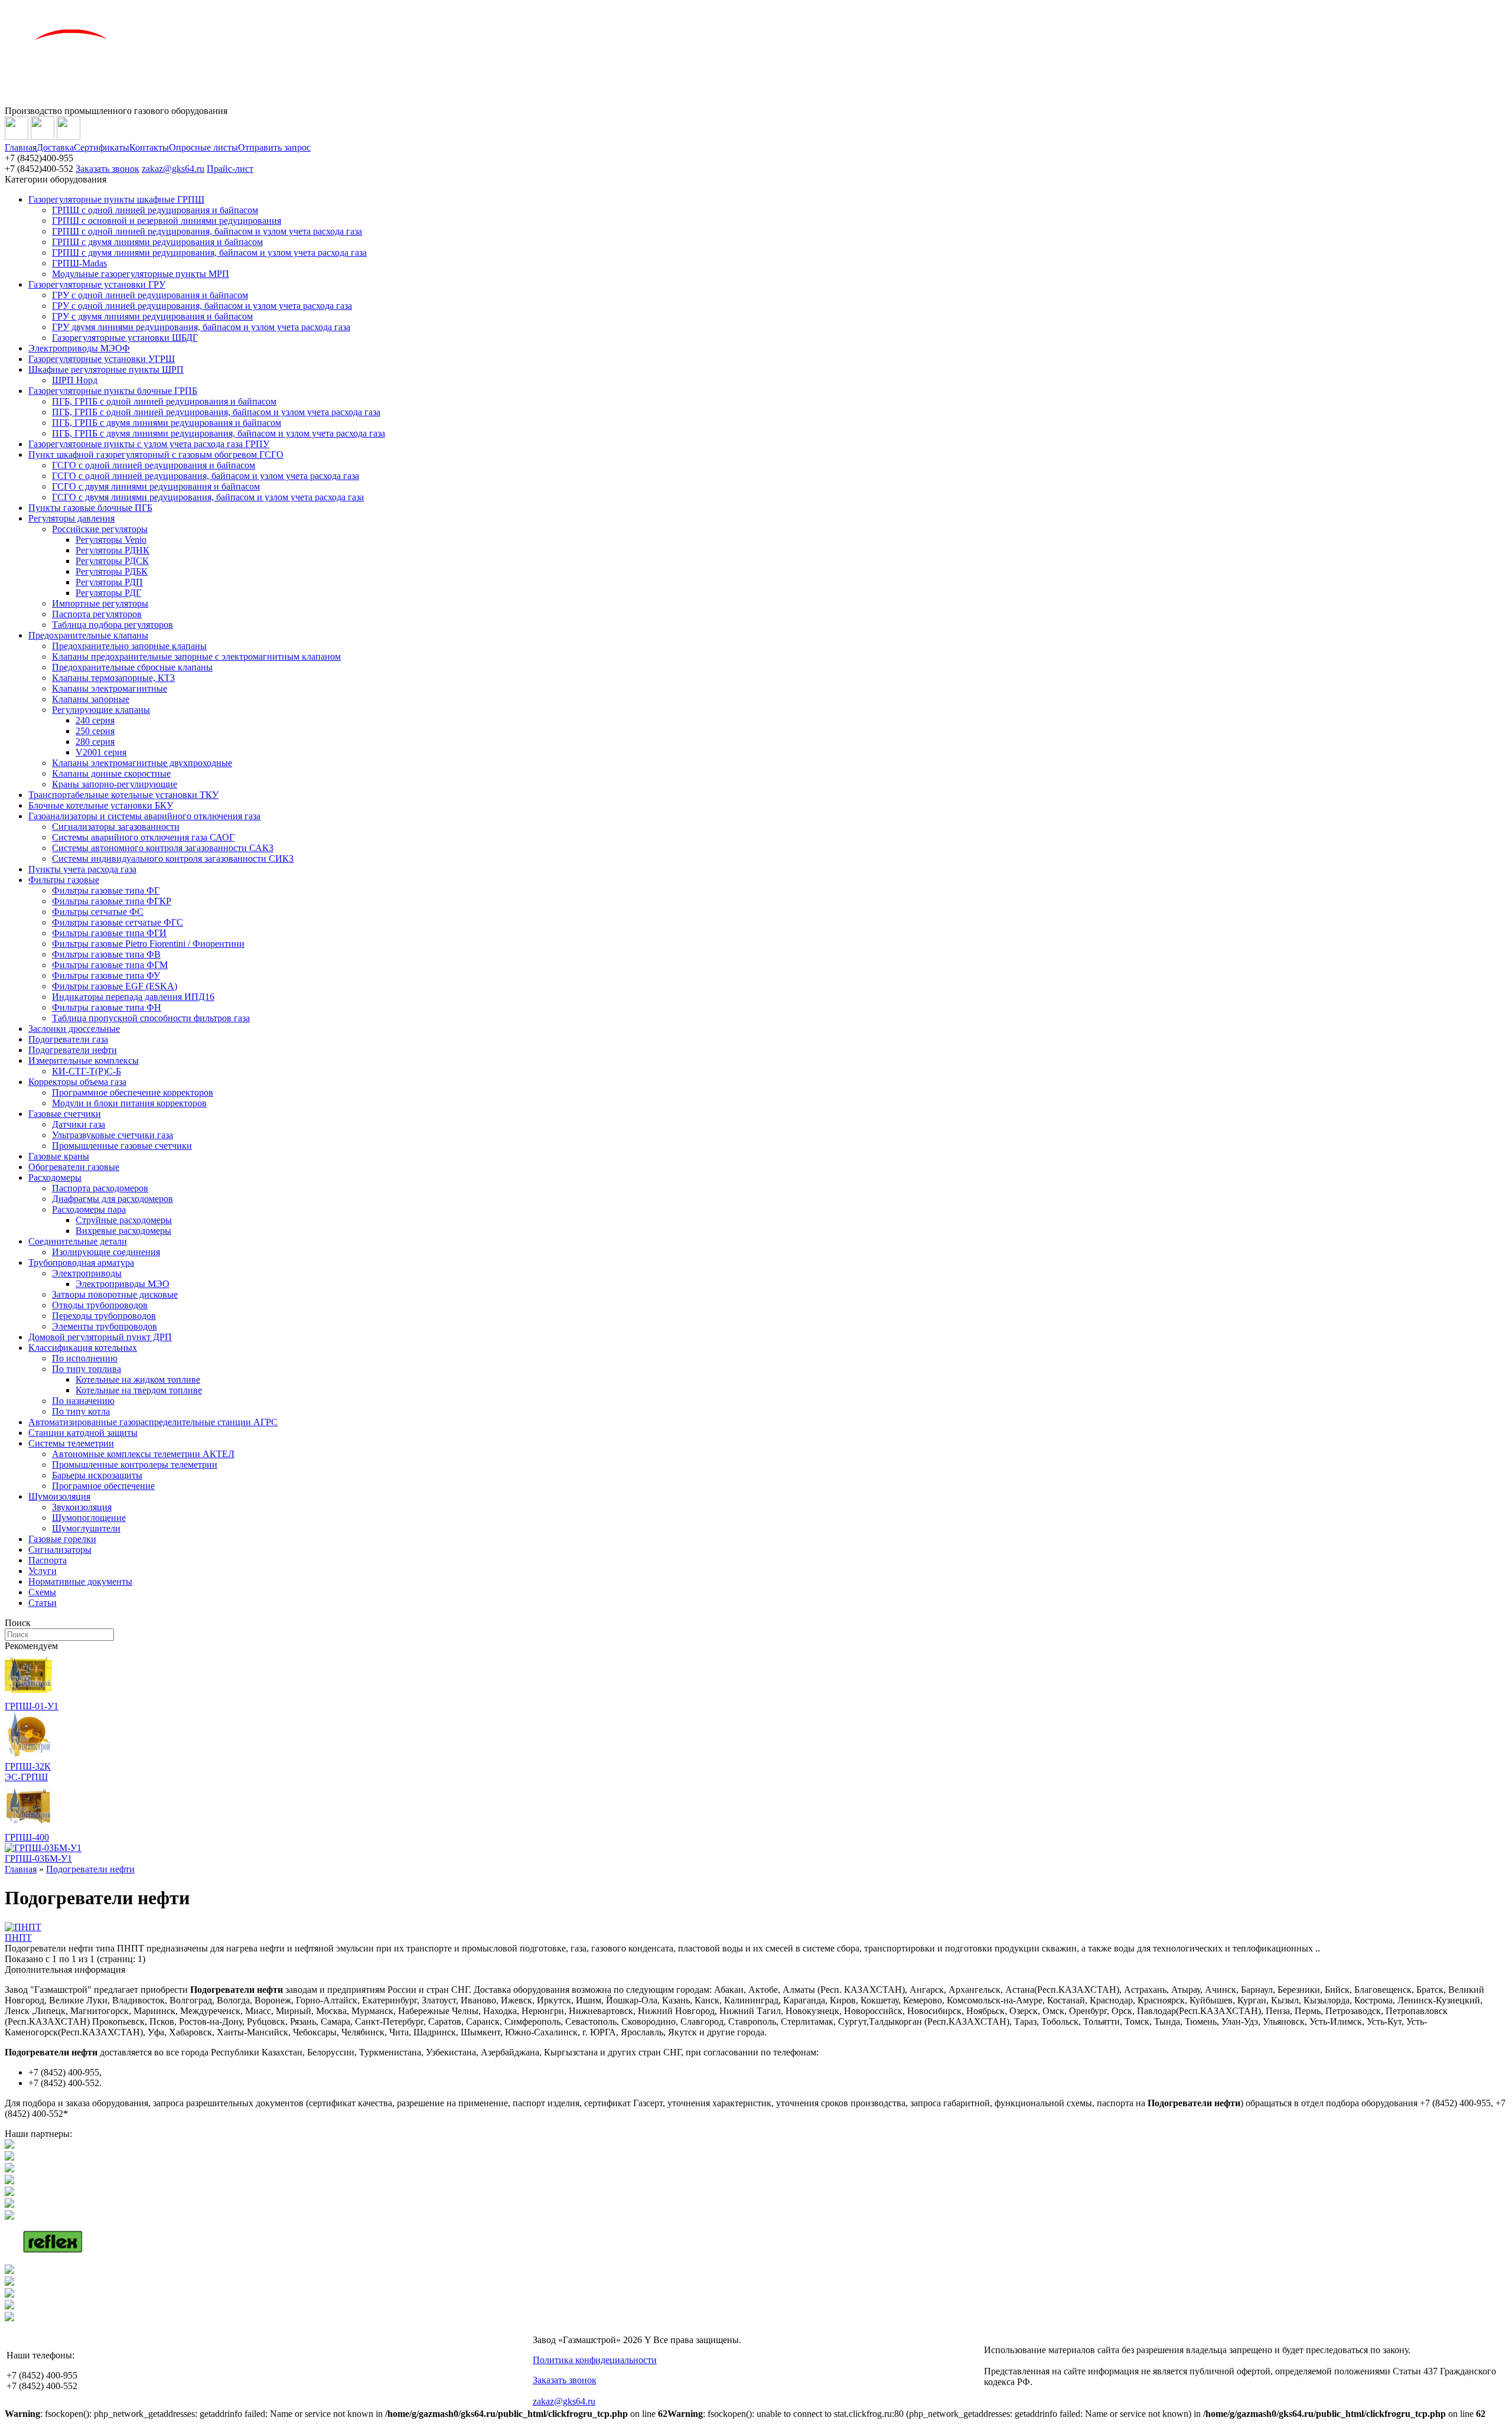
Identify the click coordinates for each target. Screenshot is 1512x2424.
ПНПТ (18, 1938)
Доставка (55, 147)
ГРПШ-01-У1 (32, 1706)
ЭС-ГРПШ (26, 1777)
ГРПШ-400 (27, 1837)
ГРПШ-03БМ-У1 (38, 1858)
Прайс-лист (230, 169)
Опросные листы (203, 147)
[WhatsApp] (43, 137)
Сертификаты (102, 147)
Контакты (149, 147)
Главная (21, 147)
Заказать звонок (107, 169)
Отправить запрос (274, 147)
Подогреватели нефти (90, 1869)
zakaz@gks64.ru (173, 169)
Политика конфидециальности (595, 2360)
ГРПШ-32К (28, 1766)
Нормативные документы (80, 1581)
